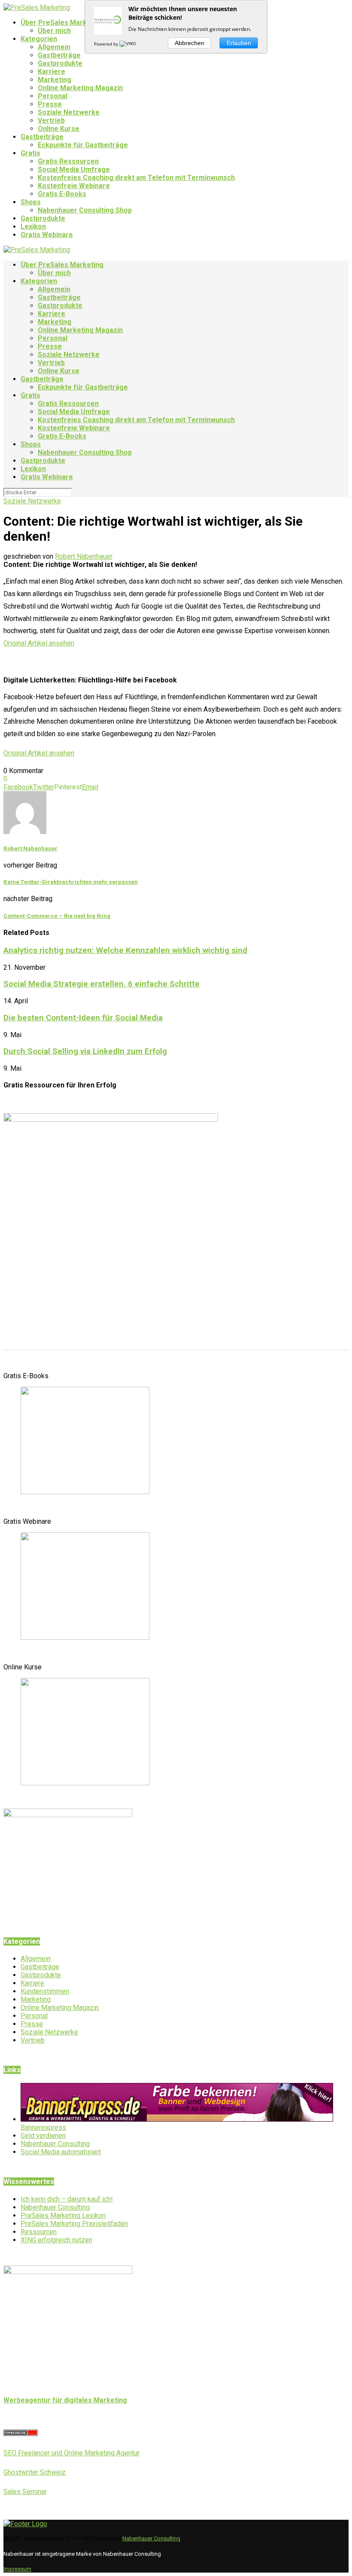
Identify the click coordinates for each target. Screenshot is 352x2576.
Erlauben (239, 43)
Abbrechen (190, 43)
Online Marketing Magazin (80, 88)
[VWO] (128, 44)
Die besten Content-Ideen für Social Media (83, 1018)
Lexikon (33, 227)
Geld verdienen (43, 2136)
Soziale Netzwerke (69, 112)
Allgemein (54, 47)
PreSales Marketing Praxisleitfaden (74, 2224)
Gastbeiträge (59, 55)
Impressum (17, 2569)
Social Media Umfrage (74, 169)
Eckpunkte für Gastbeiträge (83, 145)
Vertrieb (51, 120)
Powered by (107, 44)
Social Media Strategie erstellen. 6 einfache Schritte (102, 984)
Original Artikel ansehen (39, 643)
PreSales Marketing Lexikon (63, 2215)
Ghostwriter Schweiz (35, 2472)
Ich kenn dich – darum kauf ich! (67, 2199)
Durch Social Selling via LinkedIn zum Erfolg (85, 1051)
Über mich (54, 31)
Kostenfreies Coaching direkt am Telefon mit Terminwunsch (136, 178)
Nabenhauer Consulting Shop (85, 210)
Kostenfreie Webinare (74, 186)
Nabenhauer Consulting (55, 2144)
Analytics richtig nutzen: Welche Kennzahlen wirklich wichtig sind (125, 950)
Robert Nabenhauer (84, 556)
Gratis (30, 153)
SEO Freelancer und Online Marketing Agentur (71, 2453)
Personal (53, 96)
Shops (31, 202)
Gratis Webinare (47, 235)
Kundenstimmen (45, 1991)
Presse (50, 104)
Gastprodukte (60, 63)
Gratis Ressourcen (68, 161)
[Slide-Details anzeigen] (85, 1492)
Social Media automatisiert (61, 2152)
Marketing (55, 80)
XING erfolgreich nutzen (56, 2240)
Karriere (52, 72)
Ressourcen (39, 2232)
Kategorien (39, 39)
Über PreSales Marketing (62, 23)
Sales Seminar (25, 2492)
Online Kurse (59, 129)
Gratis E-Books (62, 194)
